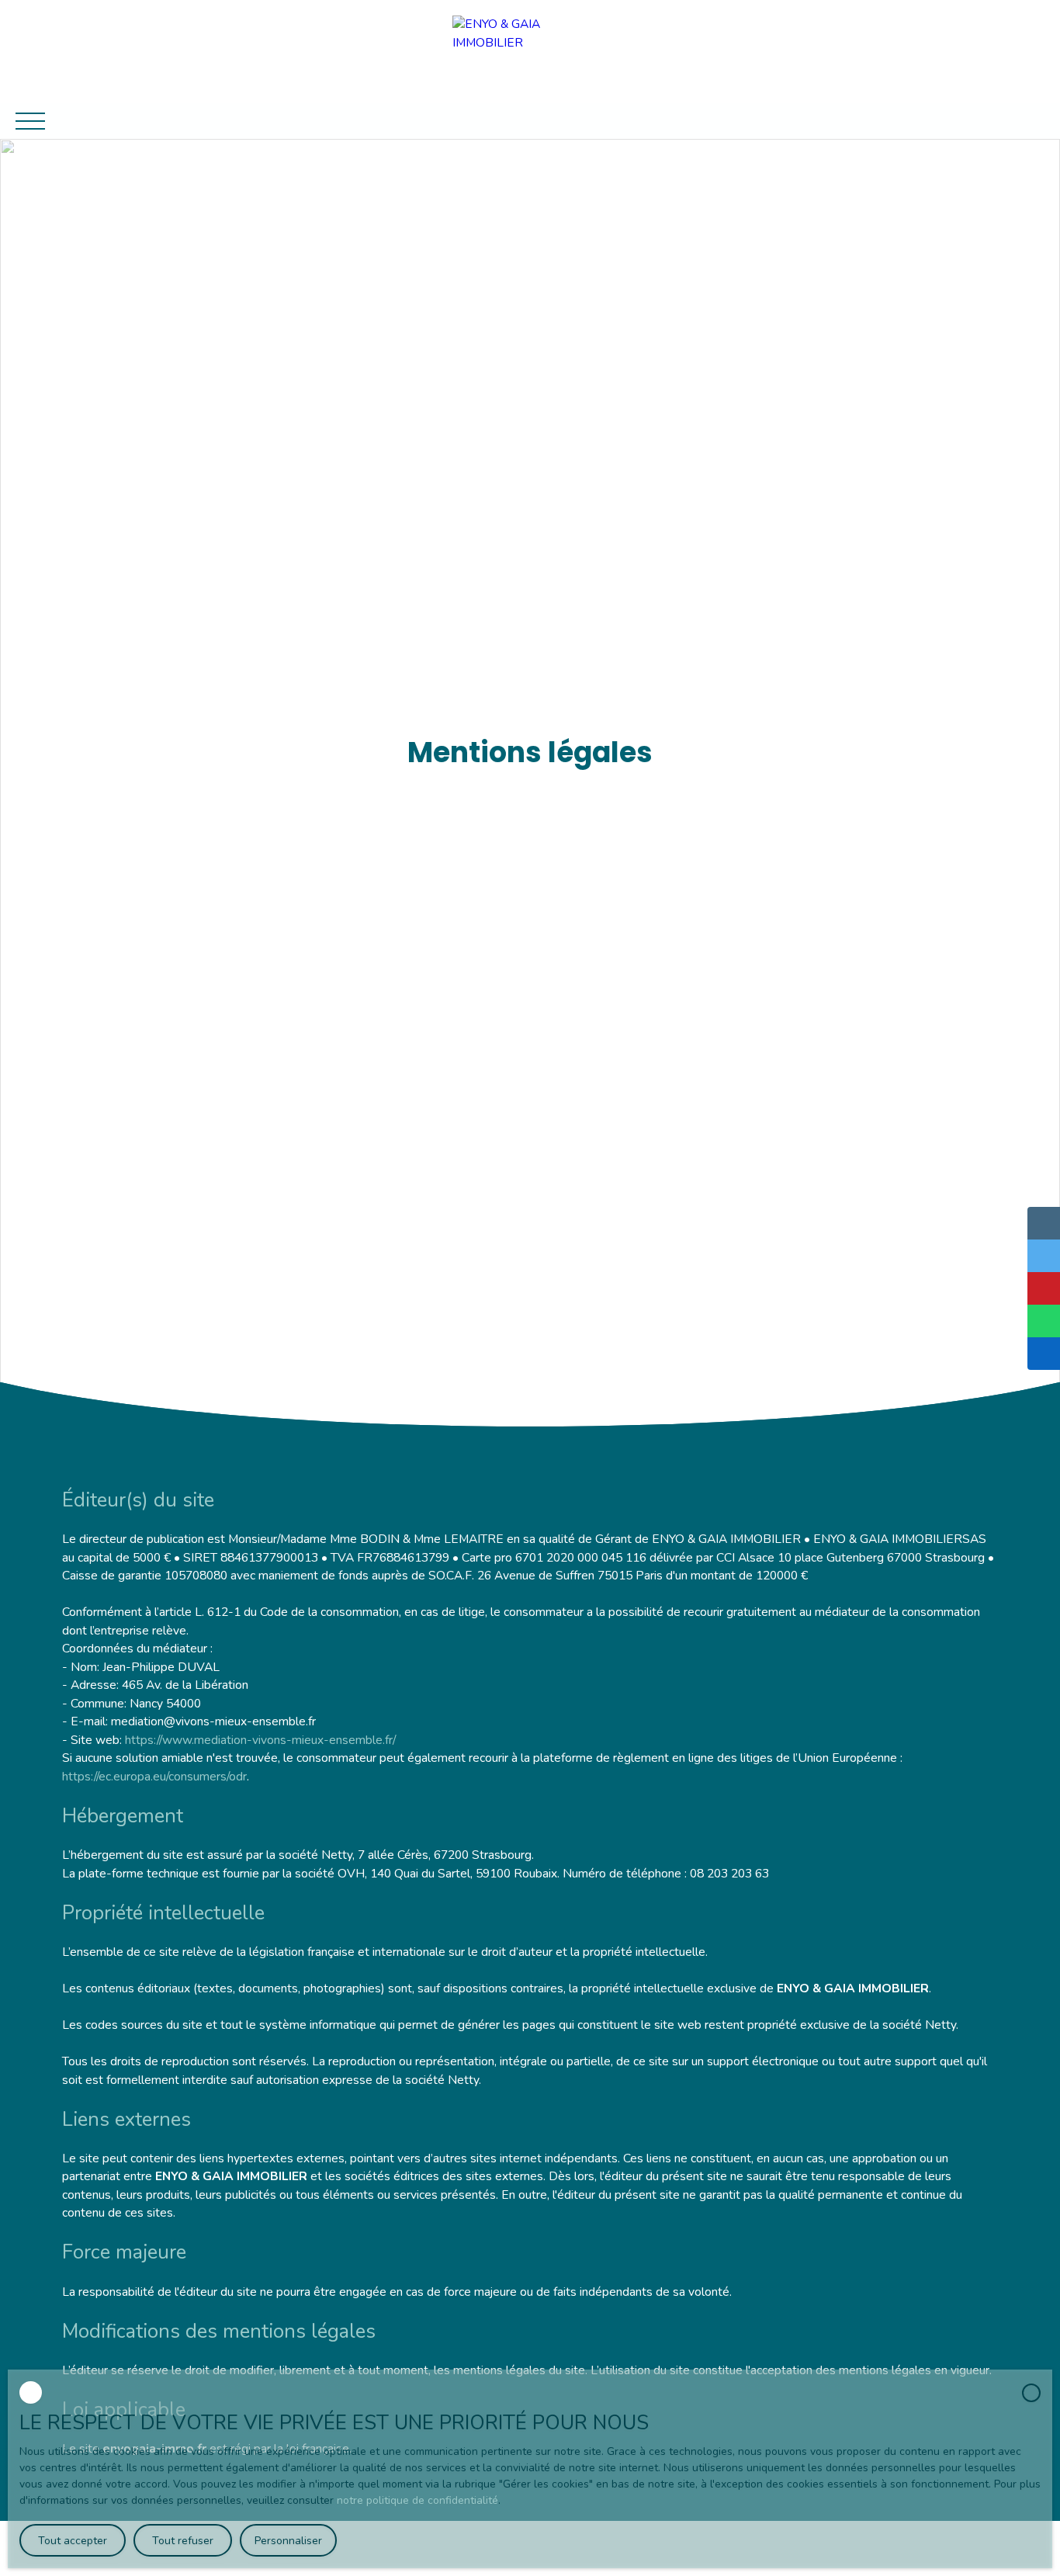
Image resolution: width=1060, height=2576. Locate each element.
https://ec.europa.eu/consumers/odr (154, 1777)
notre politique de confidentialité (417, 2500)
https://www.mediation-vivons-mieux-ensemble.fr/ (260, 1740)
